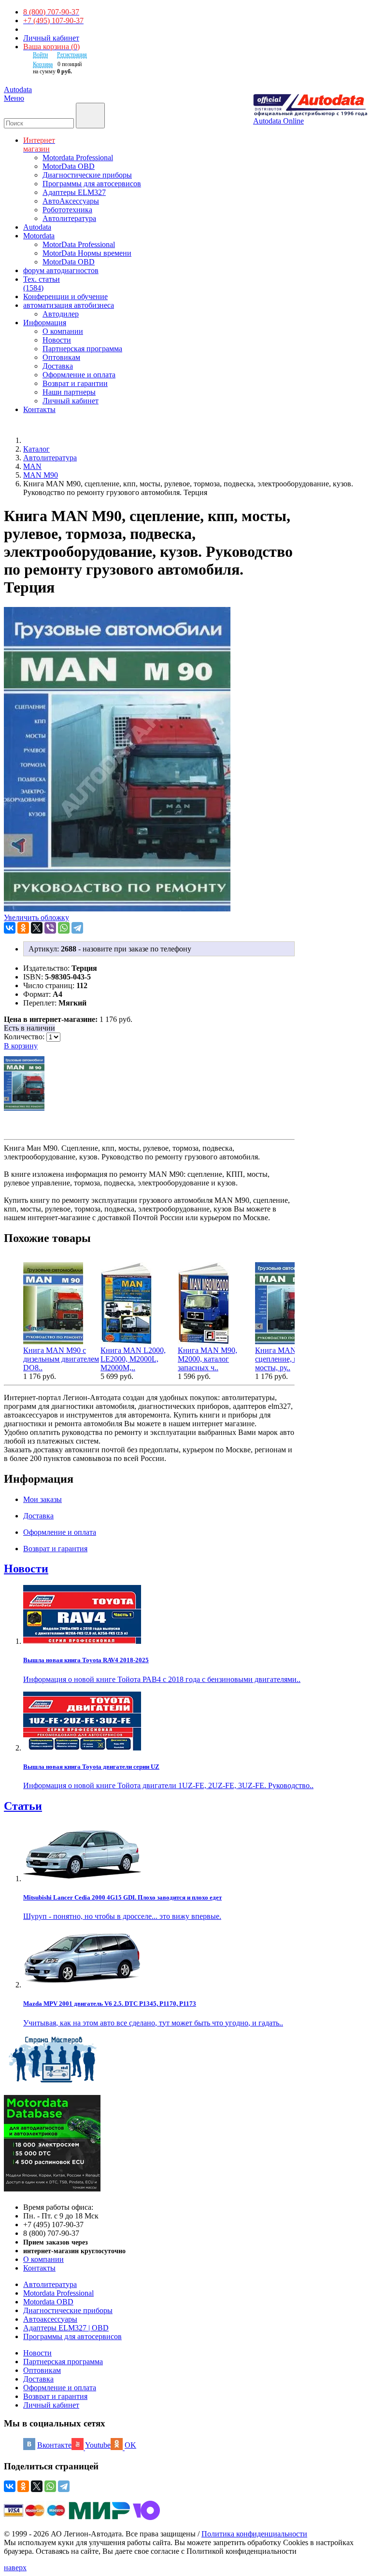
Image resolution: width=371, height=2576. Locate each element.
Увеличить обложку (36, 917)
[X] (37, 928)
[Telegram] (77, 928)
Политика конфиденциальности (254, 2534)
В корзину (21, 1046)
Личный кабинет (51, 38)
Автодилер (61, 314)
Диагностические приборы (87, 175)
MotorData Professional (79, 244)
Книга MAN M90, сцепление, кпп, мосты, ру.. (285, 1359)
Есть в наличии (29, 1028)
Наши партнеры (69, 392)
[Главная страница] (34, 440)
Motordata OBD (48, 2302)
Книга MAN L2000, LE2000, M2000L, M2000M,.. (133, 1359)
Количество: (25, 1037)
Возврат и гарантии (75, 383)
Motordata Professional (78, 158)
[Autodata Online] (310, 105)
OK (130, 2445)
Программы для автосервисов (92, 184)
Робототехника (67, 210)
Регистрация (72, 55)
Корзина (43, 64)
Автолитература (69, 218)
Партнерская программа (82, 349)
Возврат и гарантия (55, 2396)
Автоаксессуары (50, 2319)
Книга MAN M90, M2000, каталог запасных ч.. (207, 1359)
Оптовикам (61, 357)
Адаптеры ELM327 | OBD (66, 2328)
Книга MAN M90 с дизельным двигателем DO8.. (61, 1359)
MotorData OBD (69, 166)
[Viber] (50, 928)
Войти (40, 55)
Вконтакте (54, 2445)
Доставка (58, 366)
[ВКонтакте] (10, 928)
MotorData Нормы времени (87, 253)
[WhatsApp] (64, 928)
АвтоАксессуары (71, 201)
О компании (63, 331)
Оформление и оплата (79, 375)
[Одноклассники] (23, 928)
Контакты (39, 2268)
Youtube (98, 2445)
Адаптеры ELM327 (74, 192)
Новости (57, 340)
